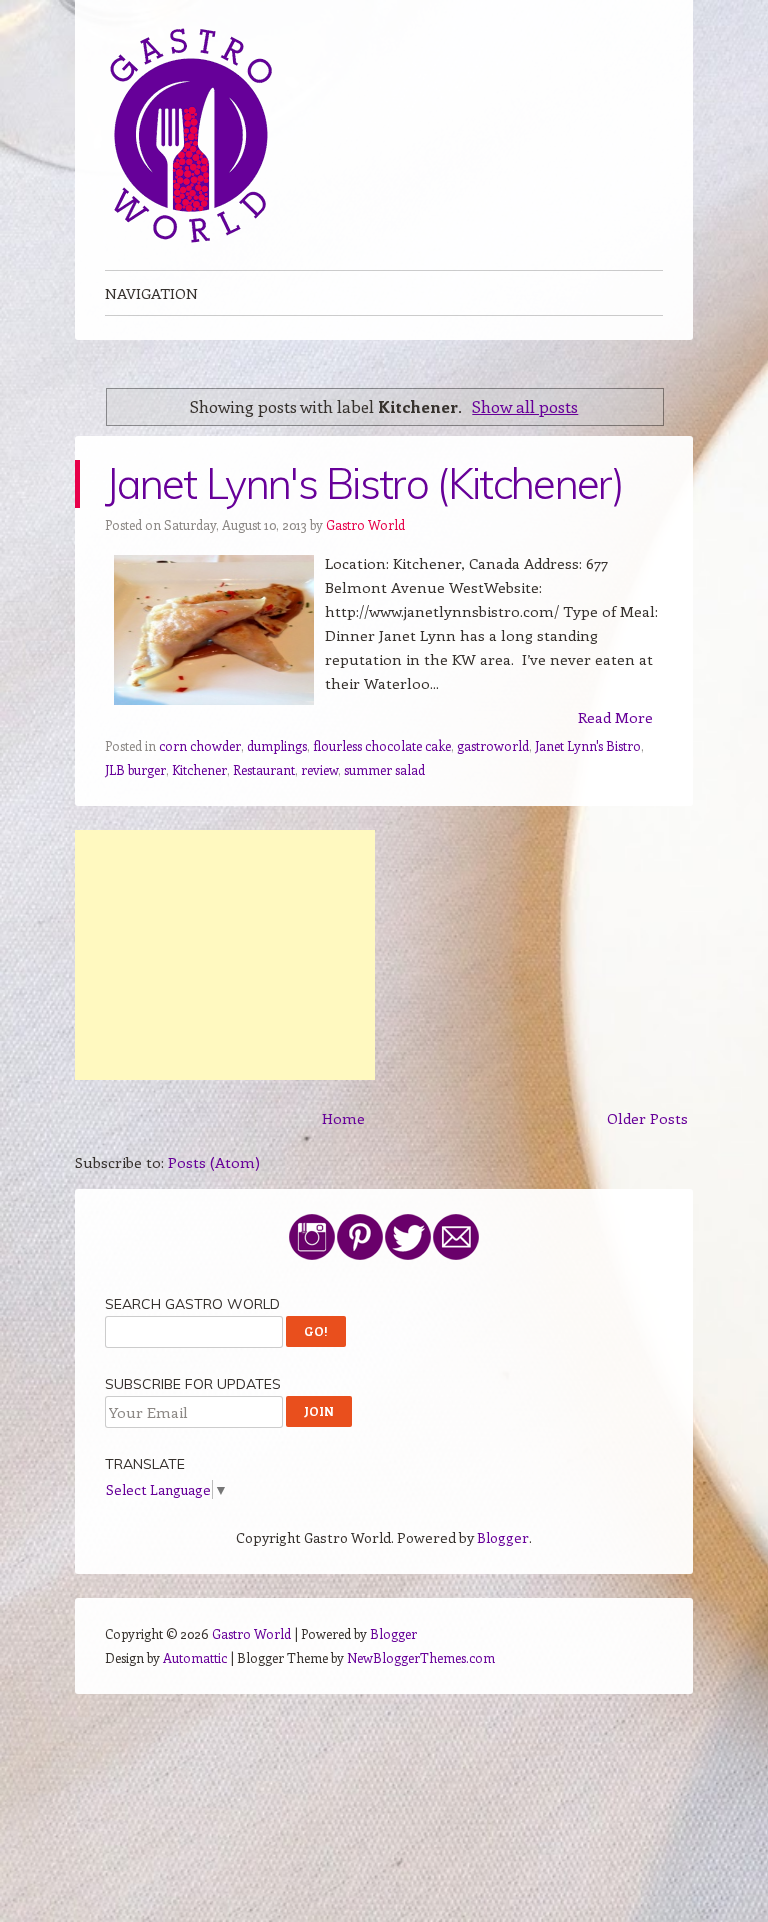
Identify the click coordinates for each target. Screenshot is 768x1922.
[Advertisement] (225, 955)
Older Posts (647, 1118)
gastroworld (493, 745)
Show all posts (525, 406)
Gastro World (365, 524)
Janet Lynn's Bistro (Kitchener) (364, 483)
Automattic (195, 1657)
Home (343, 1118)
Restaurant (264, 769)
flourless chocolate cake (382, 745)
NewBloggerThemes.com (421, 1657)
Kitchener (199, 769)
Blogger (503, 1537)
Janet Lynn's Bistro (588, 745)
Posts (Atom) (214, 1162)
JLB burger (135, 769)
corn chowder (200, 745)
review (319, 769)
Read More (615, 717)
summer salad (384, 769)
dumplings (277, 745)
